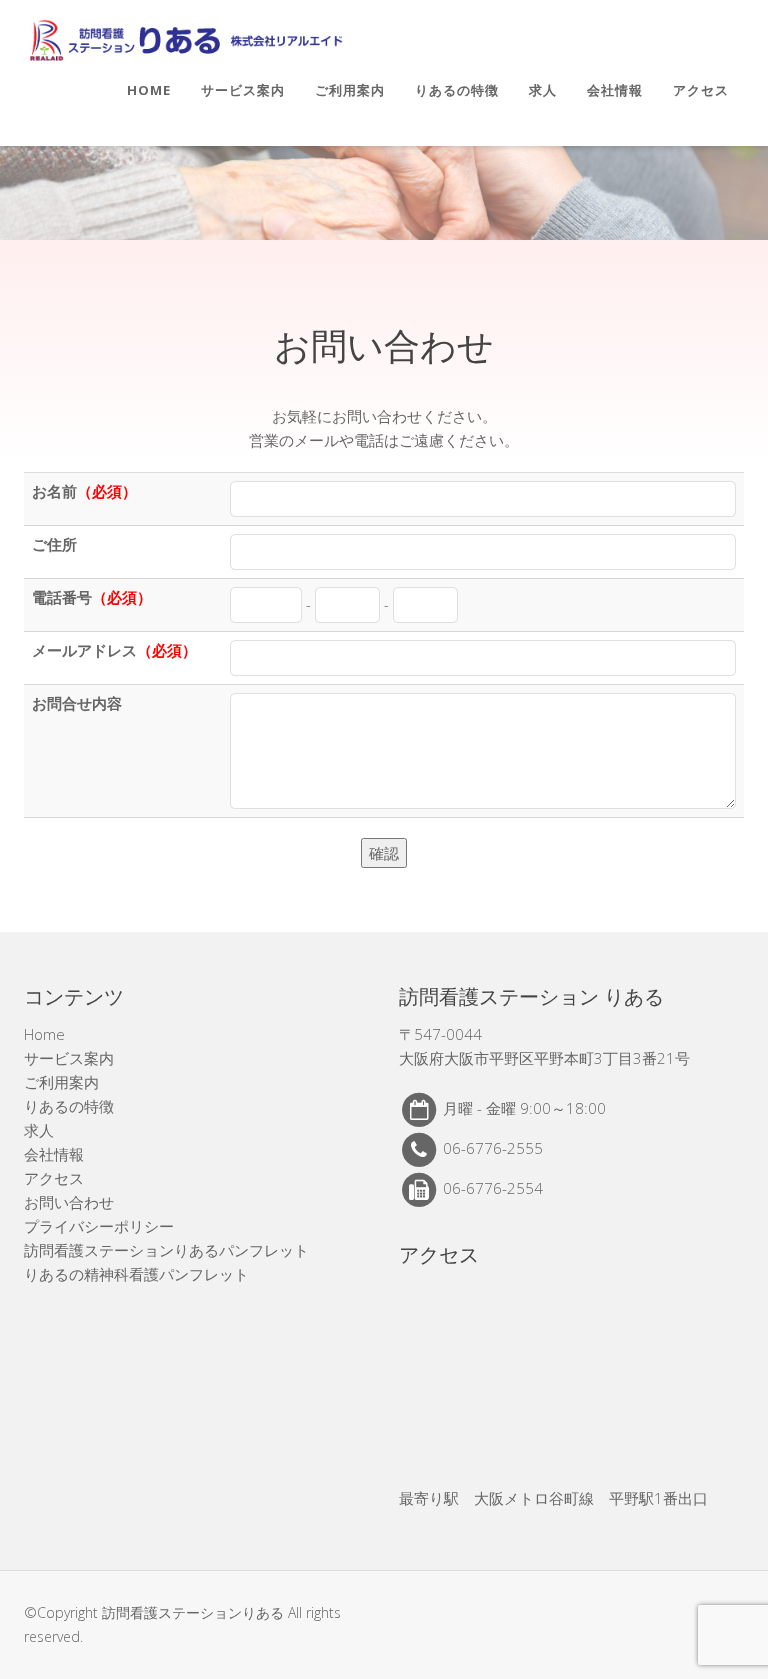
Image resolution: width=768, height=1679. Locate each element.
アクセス (701, 90)
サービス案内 (243, 90)
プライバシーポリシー (99, 1226)
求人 (543, 90)
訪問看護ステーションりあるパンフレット (166, 1250)
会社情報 (615, 90)
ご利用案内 (350, 90)
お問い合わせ (69, 1202)
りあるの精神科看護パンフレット (136, 1274)
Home (149, 90)
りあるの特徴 (457, 90)
